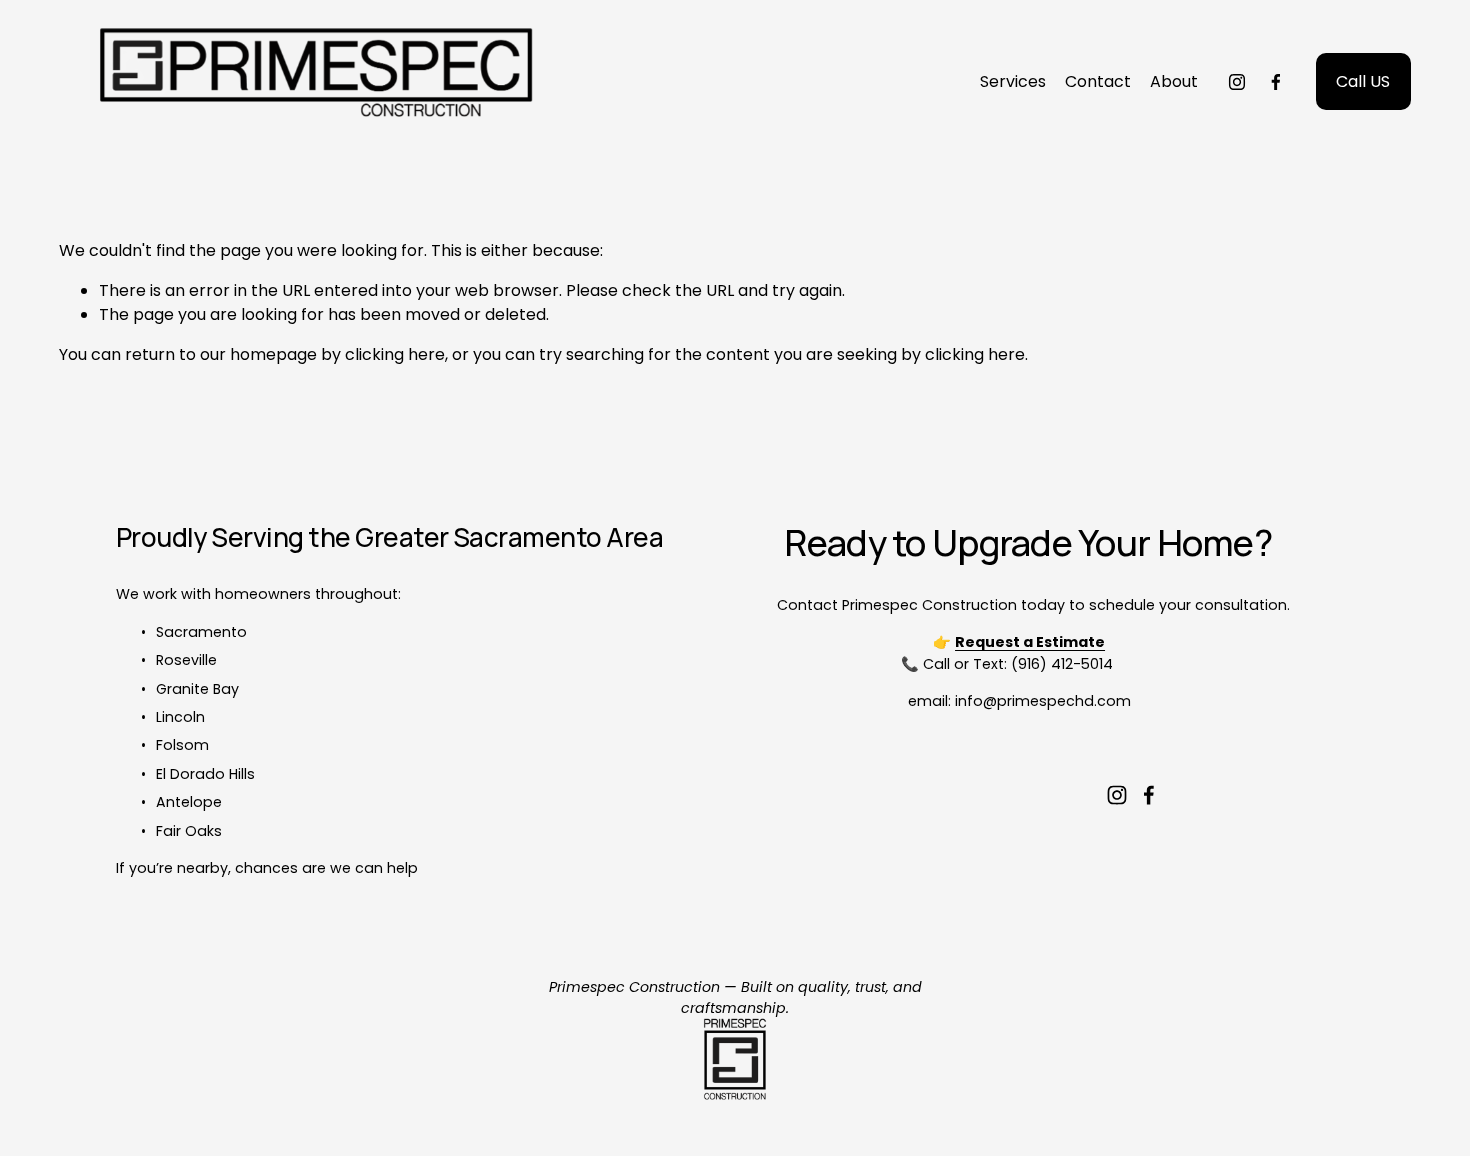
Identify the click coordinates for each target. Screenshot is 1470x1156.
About (1174, 81)
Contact (1098, 81)
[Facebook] (1276, 82)
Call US (1363, 81)
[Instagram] (1237, 82)
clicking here (395, 354)
